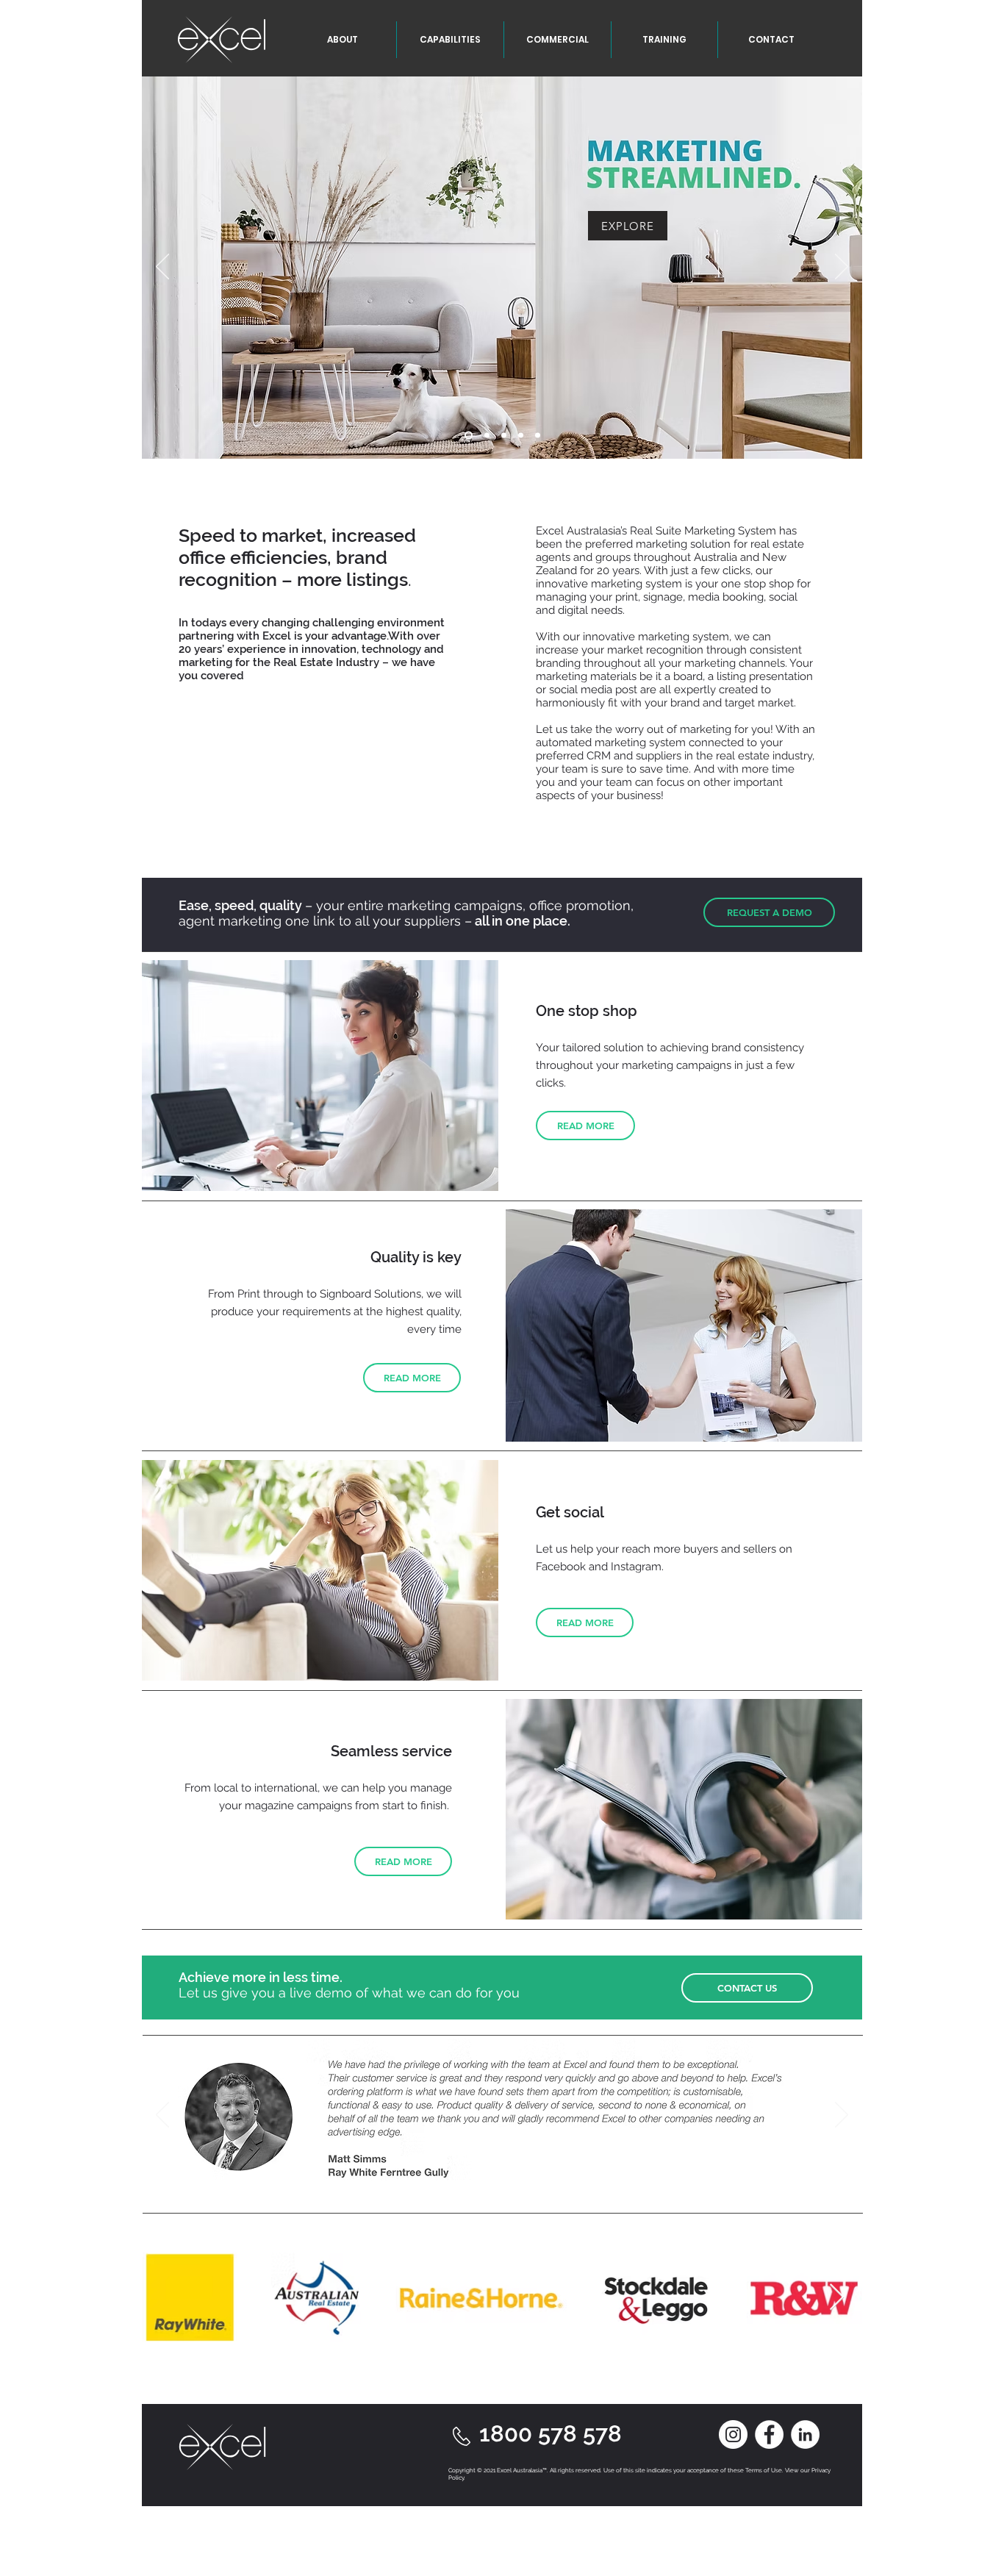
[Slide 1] (469, 436)
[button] (343, 40)
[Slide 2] (487, 436)
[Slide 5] (538, 436)
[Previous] (162, 268)
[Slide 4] (521, 436)
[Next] (842, 268)
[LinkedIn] (805, 2434)
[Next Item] (837, 2298)
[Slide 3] (504, 436)
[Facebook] (769, 2434)
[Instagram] (733, 2434)
